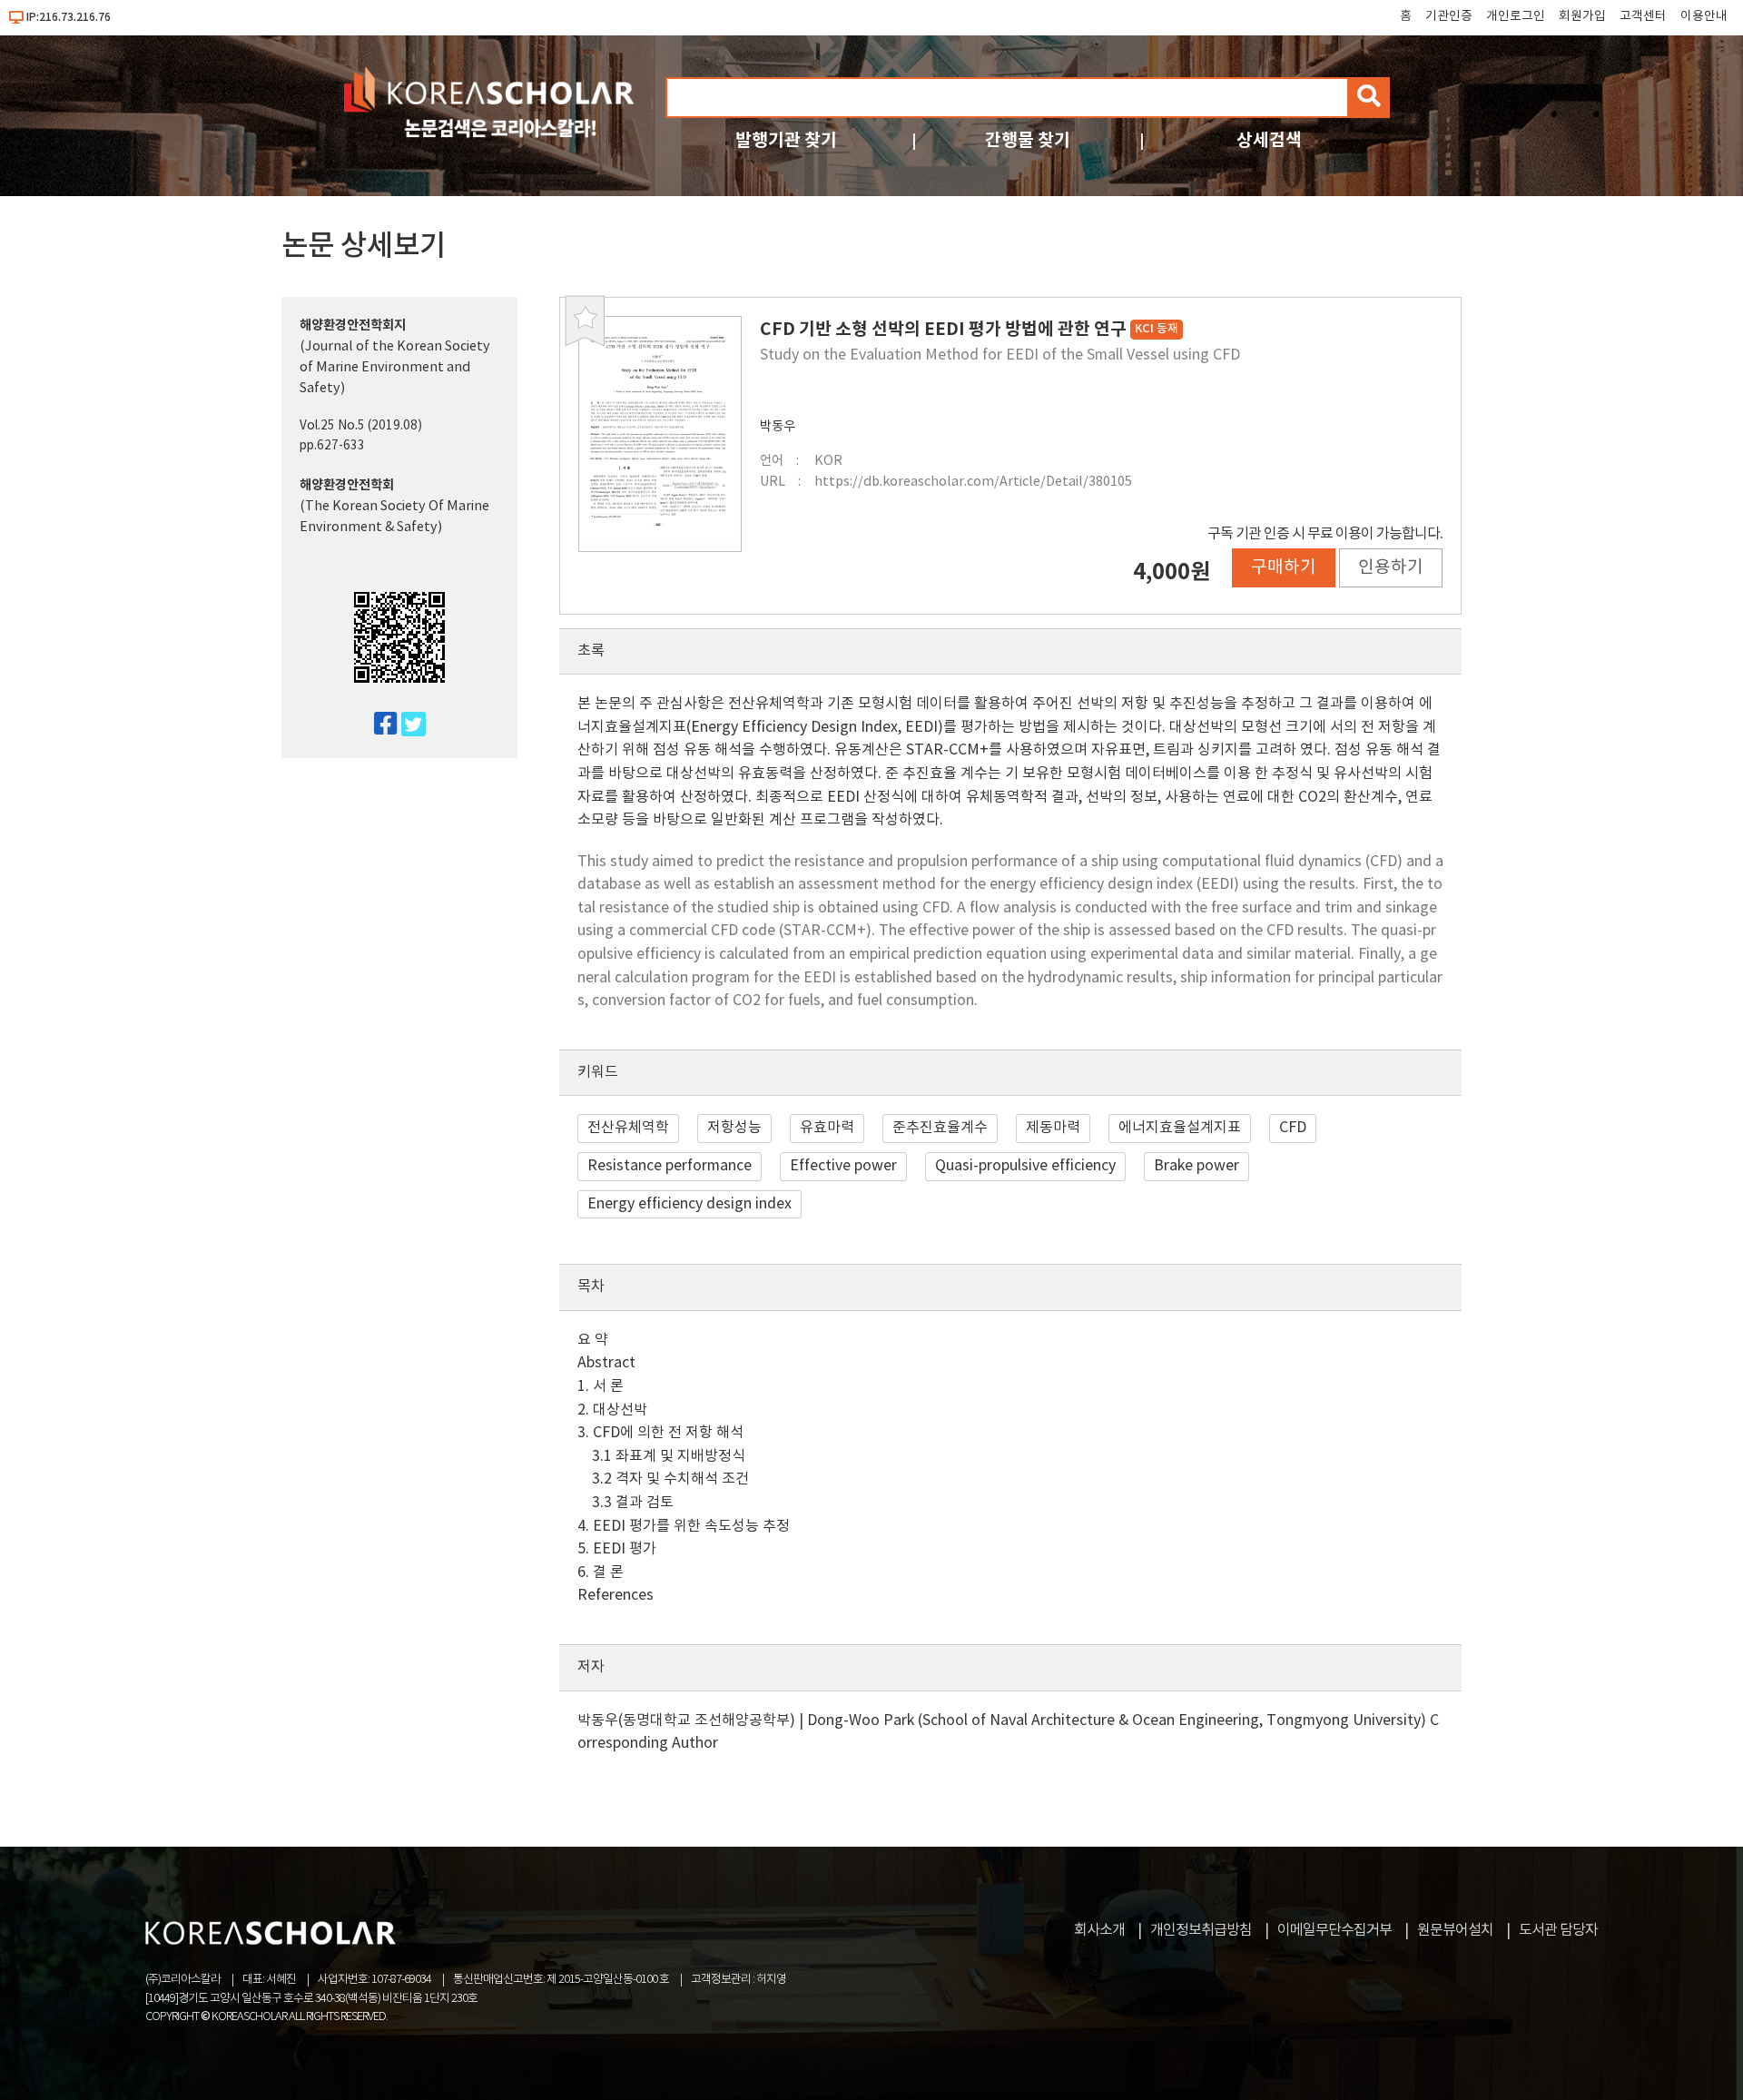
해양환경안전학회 (347, 485)
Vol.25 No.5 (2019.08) (361, 426)
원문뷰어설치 (1455, 1930)
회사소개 (1099, 1930)
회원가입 (1582, 16)
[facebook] (378, 725)
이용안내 (1704, 16)
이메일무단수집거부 (1334, 1930)
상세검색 (1269, 140)
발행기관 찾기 (786, 140)
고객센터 (1643, 16)
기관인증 (1449, 16)
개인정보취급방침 (1201, 1930)
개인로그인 (1516, 16)
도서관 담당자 (1558, 1930)
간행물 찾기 (1028, 140)
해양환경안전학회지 (353, 325)
